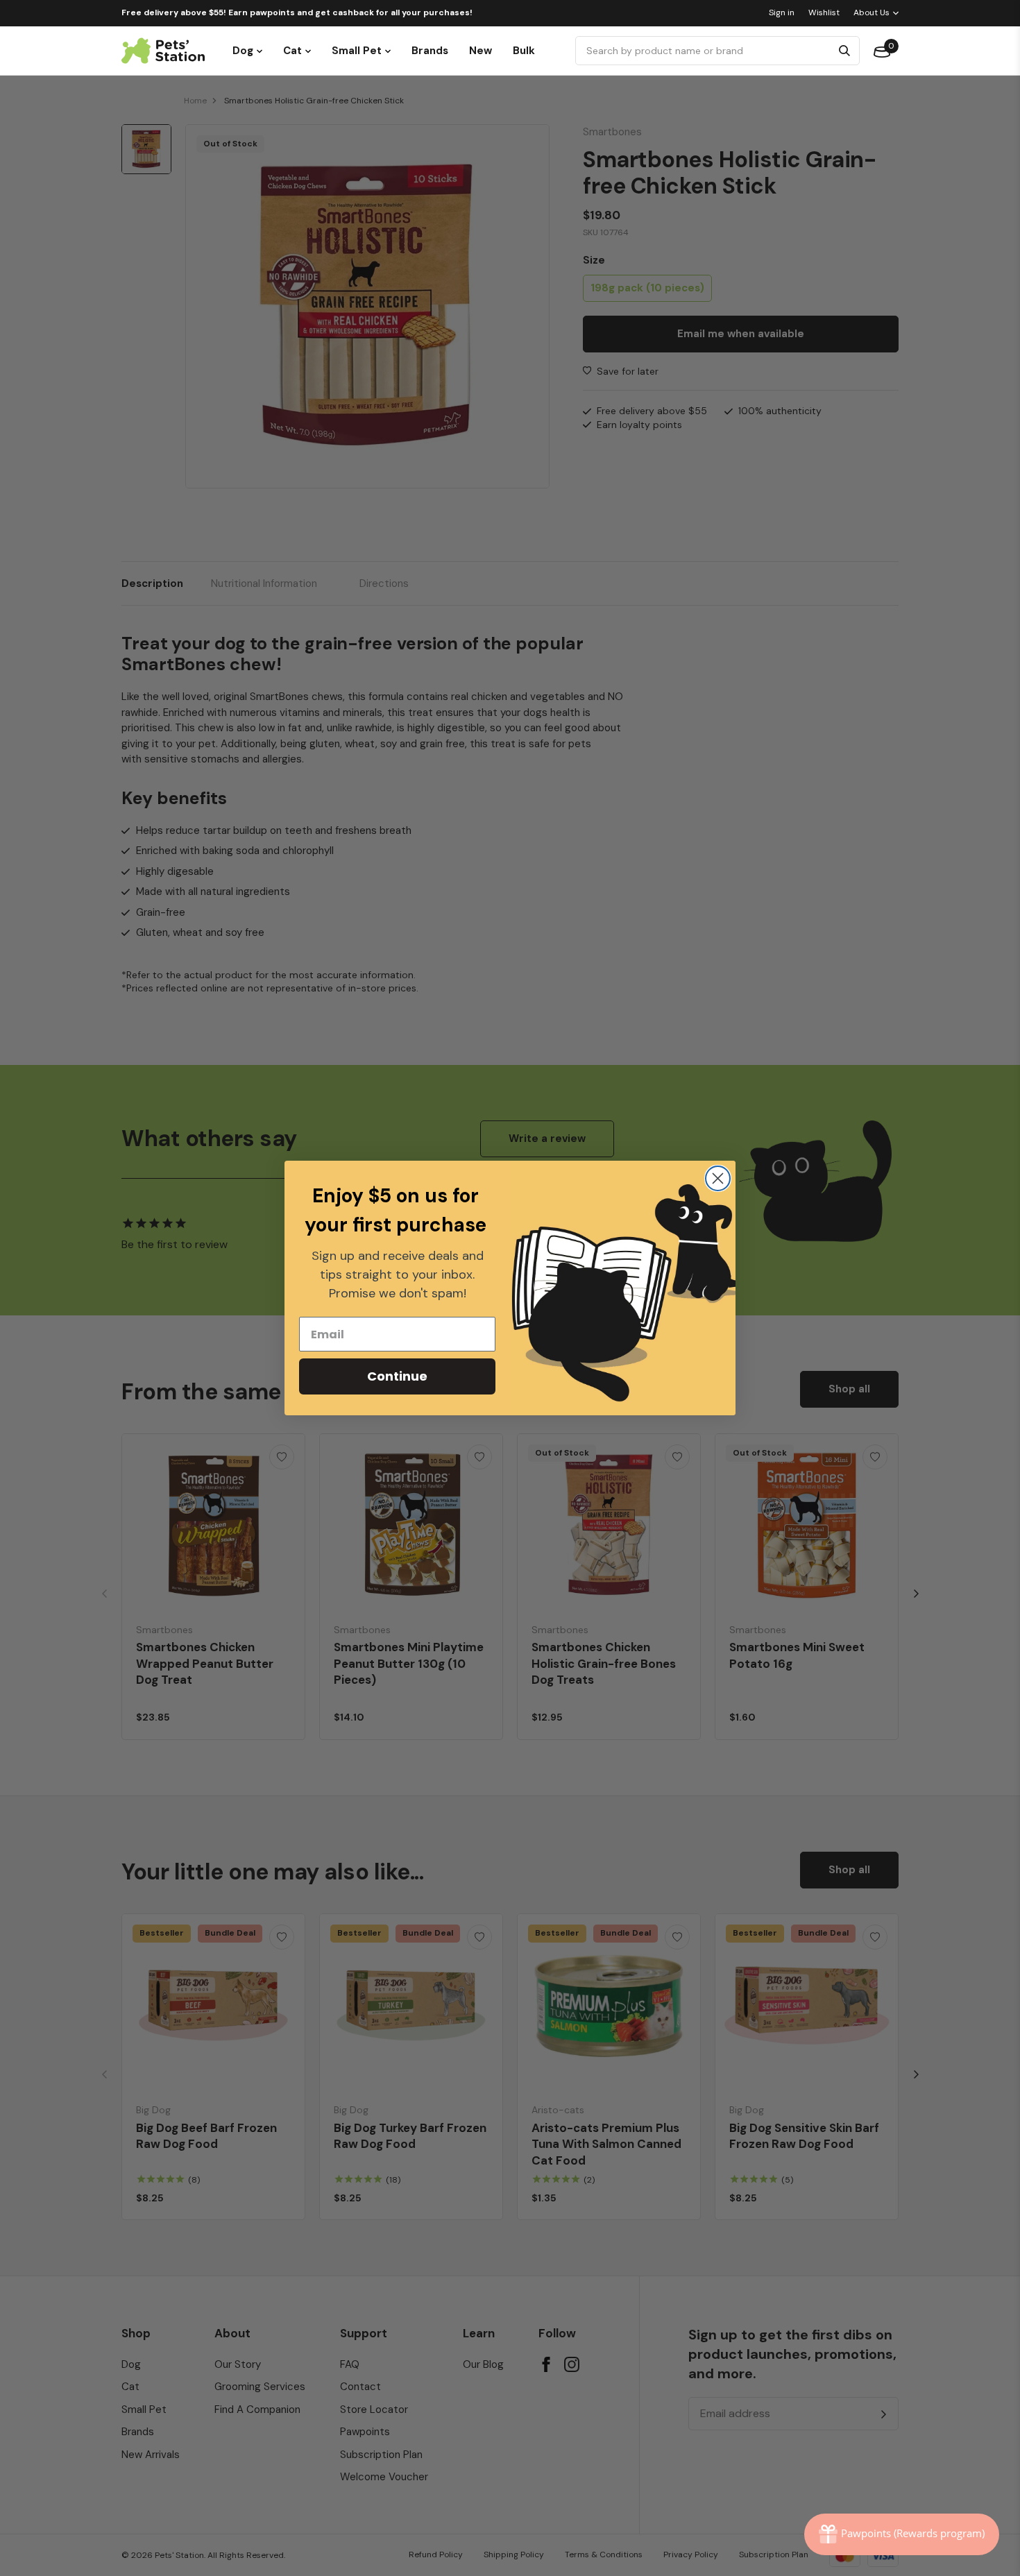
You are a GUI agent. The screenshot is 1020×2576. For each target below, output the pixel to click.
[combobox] (705, 51)
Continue (397, 1376)
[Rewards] (902, 2534)
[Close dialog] (718, 1178)
